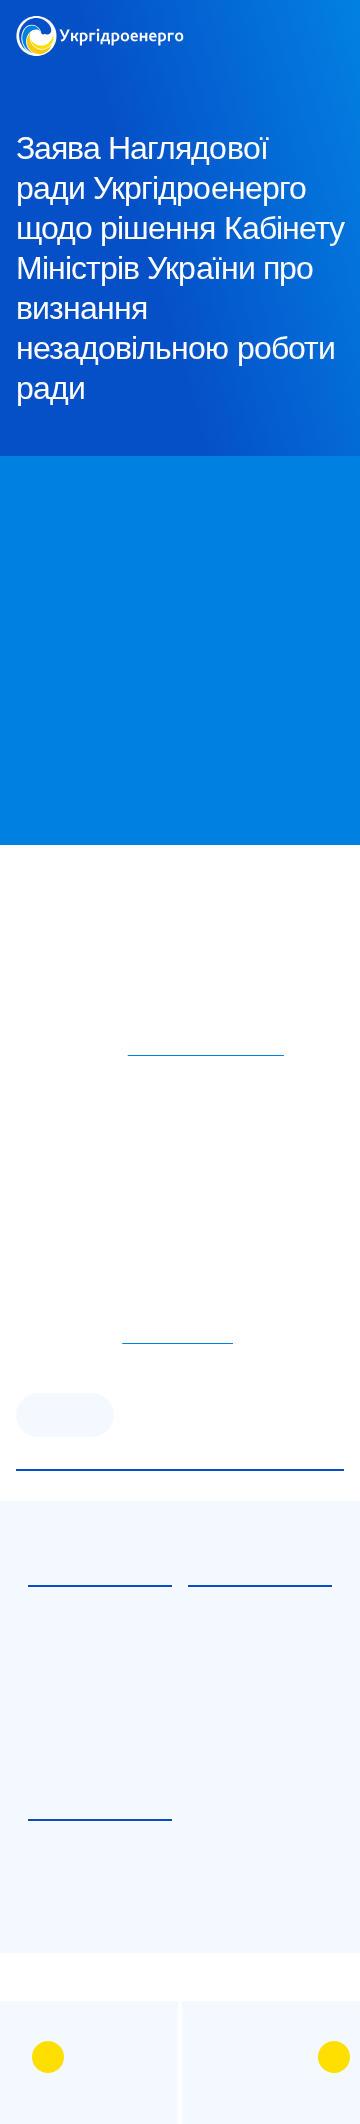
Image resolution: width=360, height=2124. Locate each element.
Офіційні (65, 1415)
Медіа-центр (125, 79)
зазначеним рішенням (206, 1048)
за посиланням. (177, 1336)
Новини (208, 79)
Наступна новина (258, 2057)
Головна (42, 79)
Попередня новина (113, 2057)
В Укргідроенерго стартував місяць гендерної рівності (88, 1897)
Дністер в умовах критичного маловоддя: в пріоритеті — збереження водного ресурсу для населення (94, 1711)
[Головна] (100, 27)
